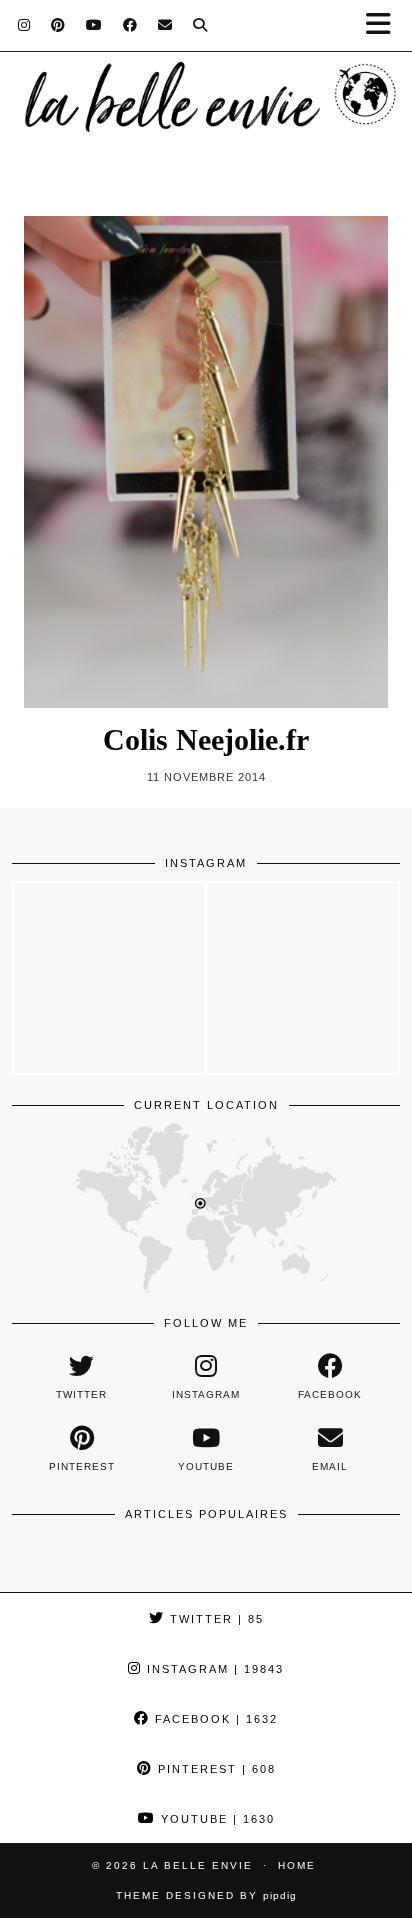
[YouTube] (94, 25)
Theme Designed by (206, 1895)
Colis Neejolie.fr (206, 739)
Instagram (213, 1669)
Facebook (214, 1719)
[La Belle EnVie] (206, 103)
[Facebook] (130, 25)
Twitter (214, 1619)
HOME (297, 1865)
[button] (385, 25)
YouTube (215, 1819)
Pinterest (214, 1769)
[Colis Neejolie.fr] (206, 462)
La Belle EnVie (198, 1865)
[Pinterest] (58, 25)
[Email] (165, 25)
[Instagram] (24, 25)
